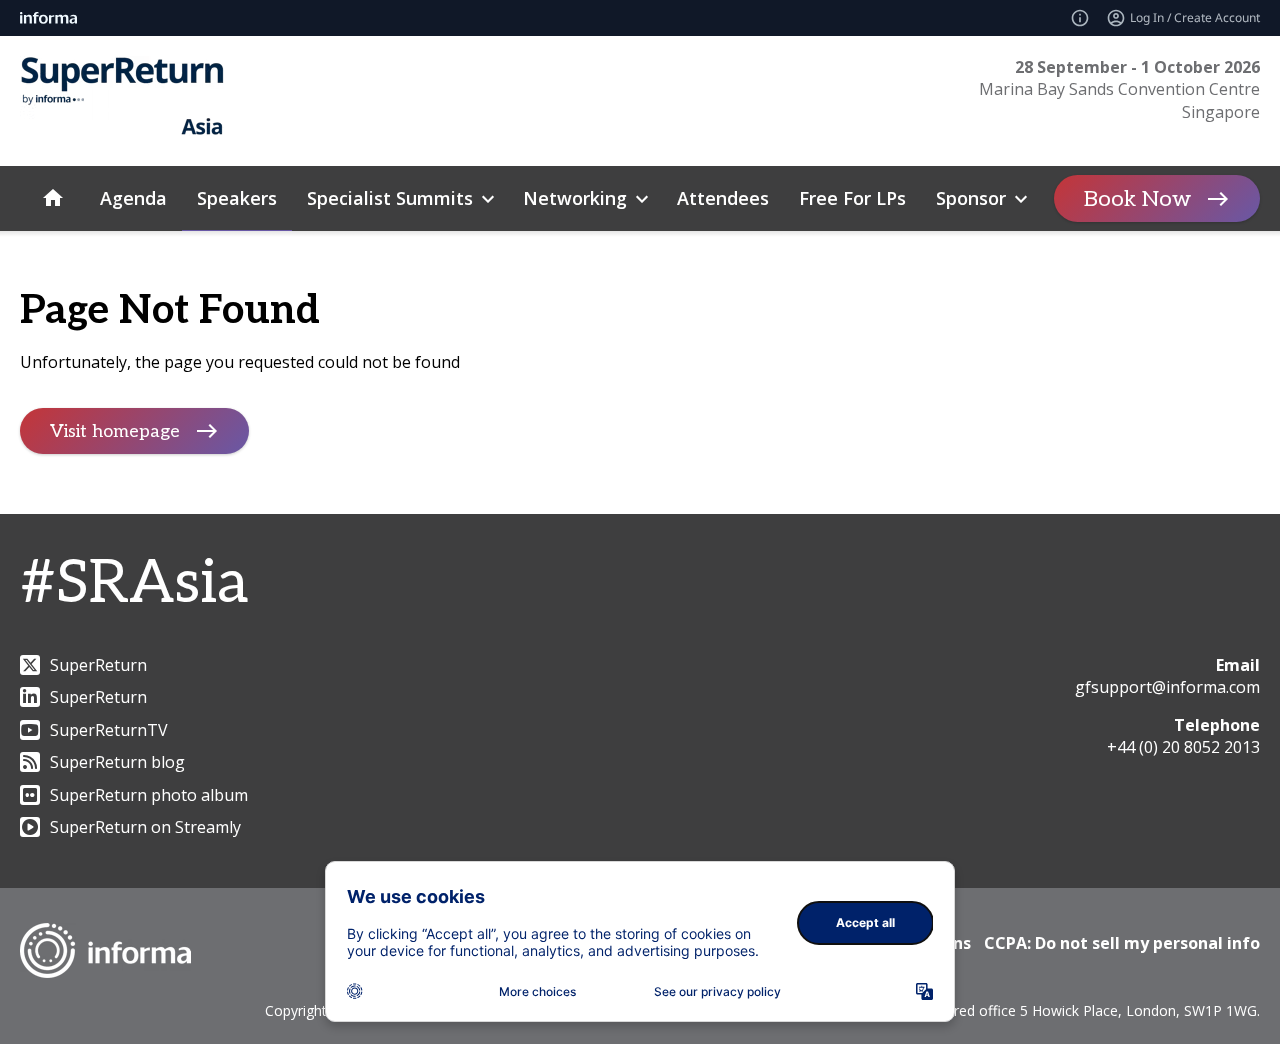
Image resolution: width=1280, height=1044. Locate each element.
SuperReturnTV (109, 730)
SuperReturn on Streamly (145, 827)
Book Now (1137, 199)
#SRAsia (134, 584)
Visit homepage (115, 431)
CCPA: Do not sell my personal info (1122, 943)
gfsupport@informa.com (1167, 687)
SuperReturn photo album (149, 795)
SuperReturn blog (117, 762)
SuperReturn (98, 665)
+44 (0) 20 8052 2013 (1183, 747)
